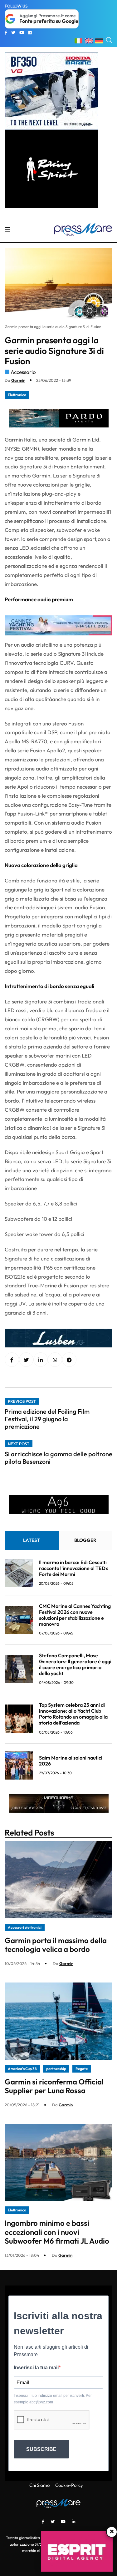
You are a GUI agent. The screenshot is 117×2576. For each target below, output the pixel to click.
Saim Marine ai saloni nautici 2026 (71, 1761)
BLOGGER (85, 1540)
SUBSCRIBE (41, 2449)
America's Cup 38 (22, 2069)
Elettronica (17, 395)
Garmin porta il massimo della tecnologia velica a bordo (56, 1945)
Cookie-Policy (69, 2485)
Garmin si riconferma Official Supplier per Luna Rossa (54, 2086)
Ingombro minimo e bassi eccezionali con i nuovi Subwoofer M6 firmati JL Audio (57, 2232)
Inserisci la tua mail (36, 2368)
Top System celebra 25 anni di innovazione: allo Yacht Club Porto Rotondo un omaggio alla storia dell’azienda (73, 1714)
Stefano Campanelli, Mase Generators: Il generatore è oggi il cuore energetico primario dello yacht (75, 1664)
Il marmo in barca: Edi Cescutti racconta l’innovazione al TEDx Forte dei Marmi (73, 1568)
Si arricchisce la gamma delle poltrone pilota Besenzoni (58, 1458)
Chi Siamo (39, 2485)
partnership (56, 2069)
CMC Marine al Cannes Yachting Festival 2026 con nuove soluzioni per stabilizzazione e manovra (75, 1615)
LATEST (32, 1540)
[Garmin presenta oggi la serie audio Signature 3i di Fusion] (41, 1360)
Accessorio (23, 372)
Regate (82, 2069)
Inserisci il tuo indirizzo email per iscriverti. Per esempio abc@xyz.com (53, 2399)
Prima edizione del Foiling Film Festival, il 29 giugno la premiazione (47, 1419)
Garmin (18, 380)
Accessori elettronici (25, 1927)
